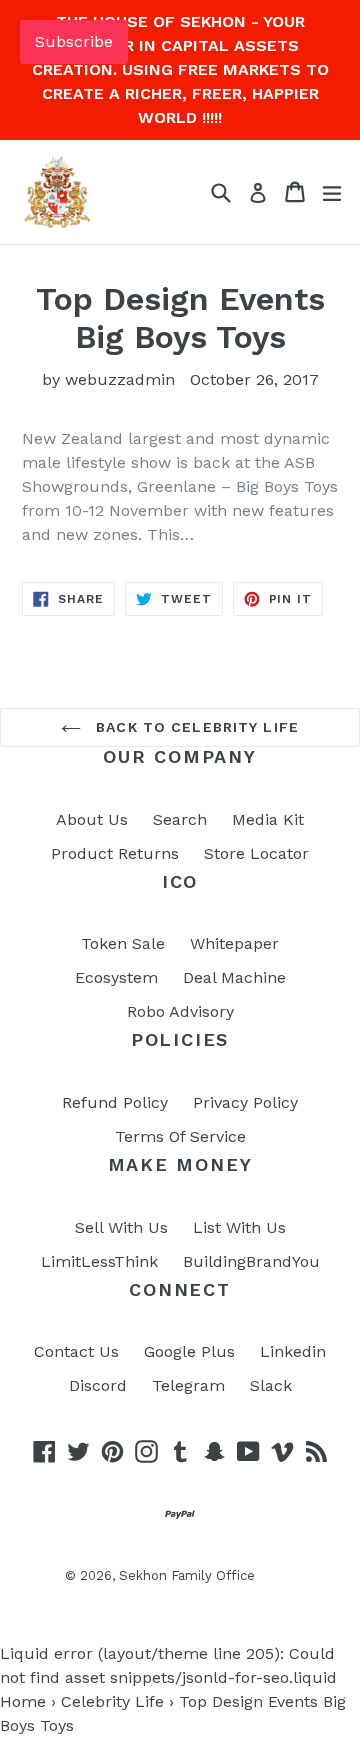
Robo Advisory (180, 1011)
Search (180, 819)
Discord (98, 1385)
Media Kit (268, 819)
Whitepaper (234, 943)
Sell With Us (121, 1227)
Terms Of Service (180, 1136)
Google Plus (189, 1351)
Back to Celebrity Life (195, 727)
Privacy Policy (245, 1102)
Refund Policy (115, 1102)
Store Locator (256, 853)
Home (23, 1701)
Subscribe (74, 41)
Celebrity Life (112, 1701)
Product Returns (115, 853)
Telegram (188, 1385)
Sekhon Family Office (187, 1575)
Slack (271, 1385)
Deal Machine (234, 977)
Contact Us (76, 1351)
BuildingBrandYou (251, 1261)
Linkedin (293, 1351)
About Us (92, 819)
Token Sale (123, 943)
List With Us (239, 1227)
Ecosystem (116, 977)
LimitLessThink (99, 1261)
